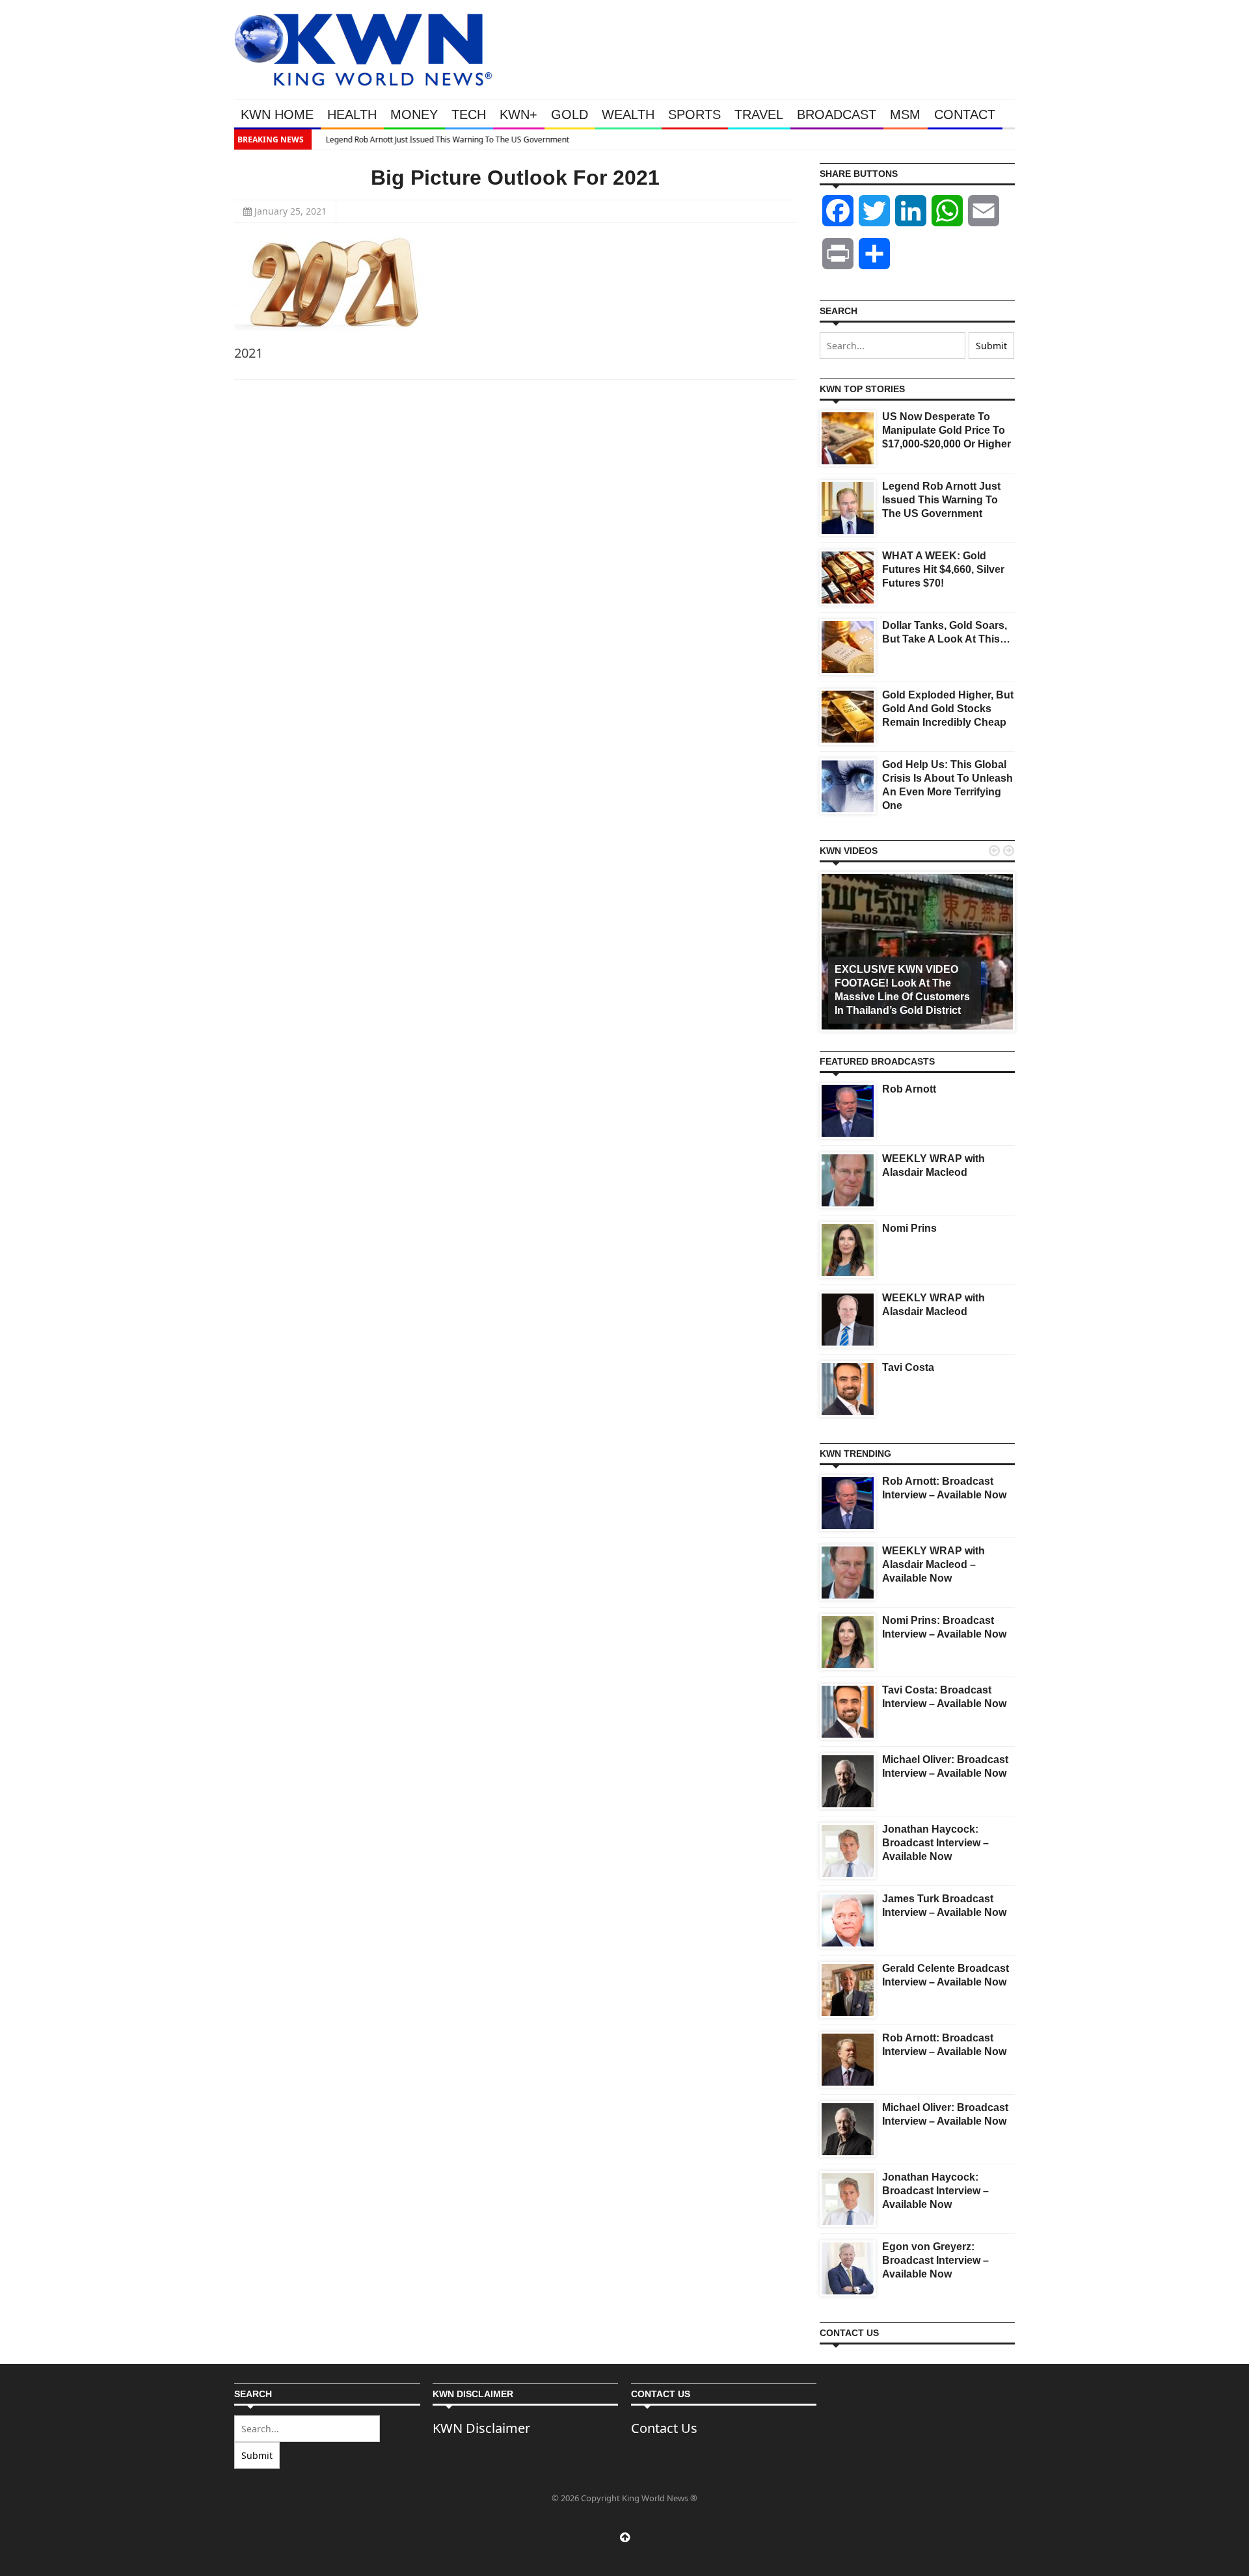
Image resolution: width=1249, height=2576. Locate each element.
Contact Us (664, 2428)
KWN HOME (277, 114)
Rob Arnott (909, 1089)
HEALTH (352, 114)
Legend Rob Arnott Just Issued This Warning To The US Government (440, 139)
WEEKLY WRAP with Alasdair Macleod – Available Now (933, 1564)
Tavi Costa (908, 1367)
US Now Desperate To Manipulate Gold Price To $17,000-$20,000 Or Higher (947, 430)
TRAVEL (759, 114)
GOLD (570, 114)
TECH (469, 114)
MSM (905, 114)
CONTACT (965, 114)
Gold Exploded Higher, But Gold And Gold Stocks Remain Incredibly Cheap (948, 709)
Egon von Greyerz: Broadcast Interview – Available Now (935, 2260)
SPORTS (694, 114)
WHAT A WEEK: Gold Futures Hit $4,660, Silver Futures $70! (943, 569)
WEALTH (628, 114)
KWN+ (518, 114)
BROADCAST (837, 114)
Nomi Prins (909, 1228)
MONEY (414, 114)
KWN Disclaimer (481, 2428)
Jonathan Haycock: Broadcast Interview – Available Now (935, 1843)
